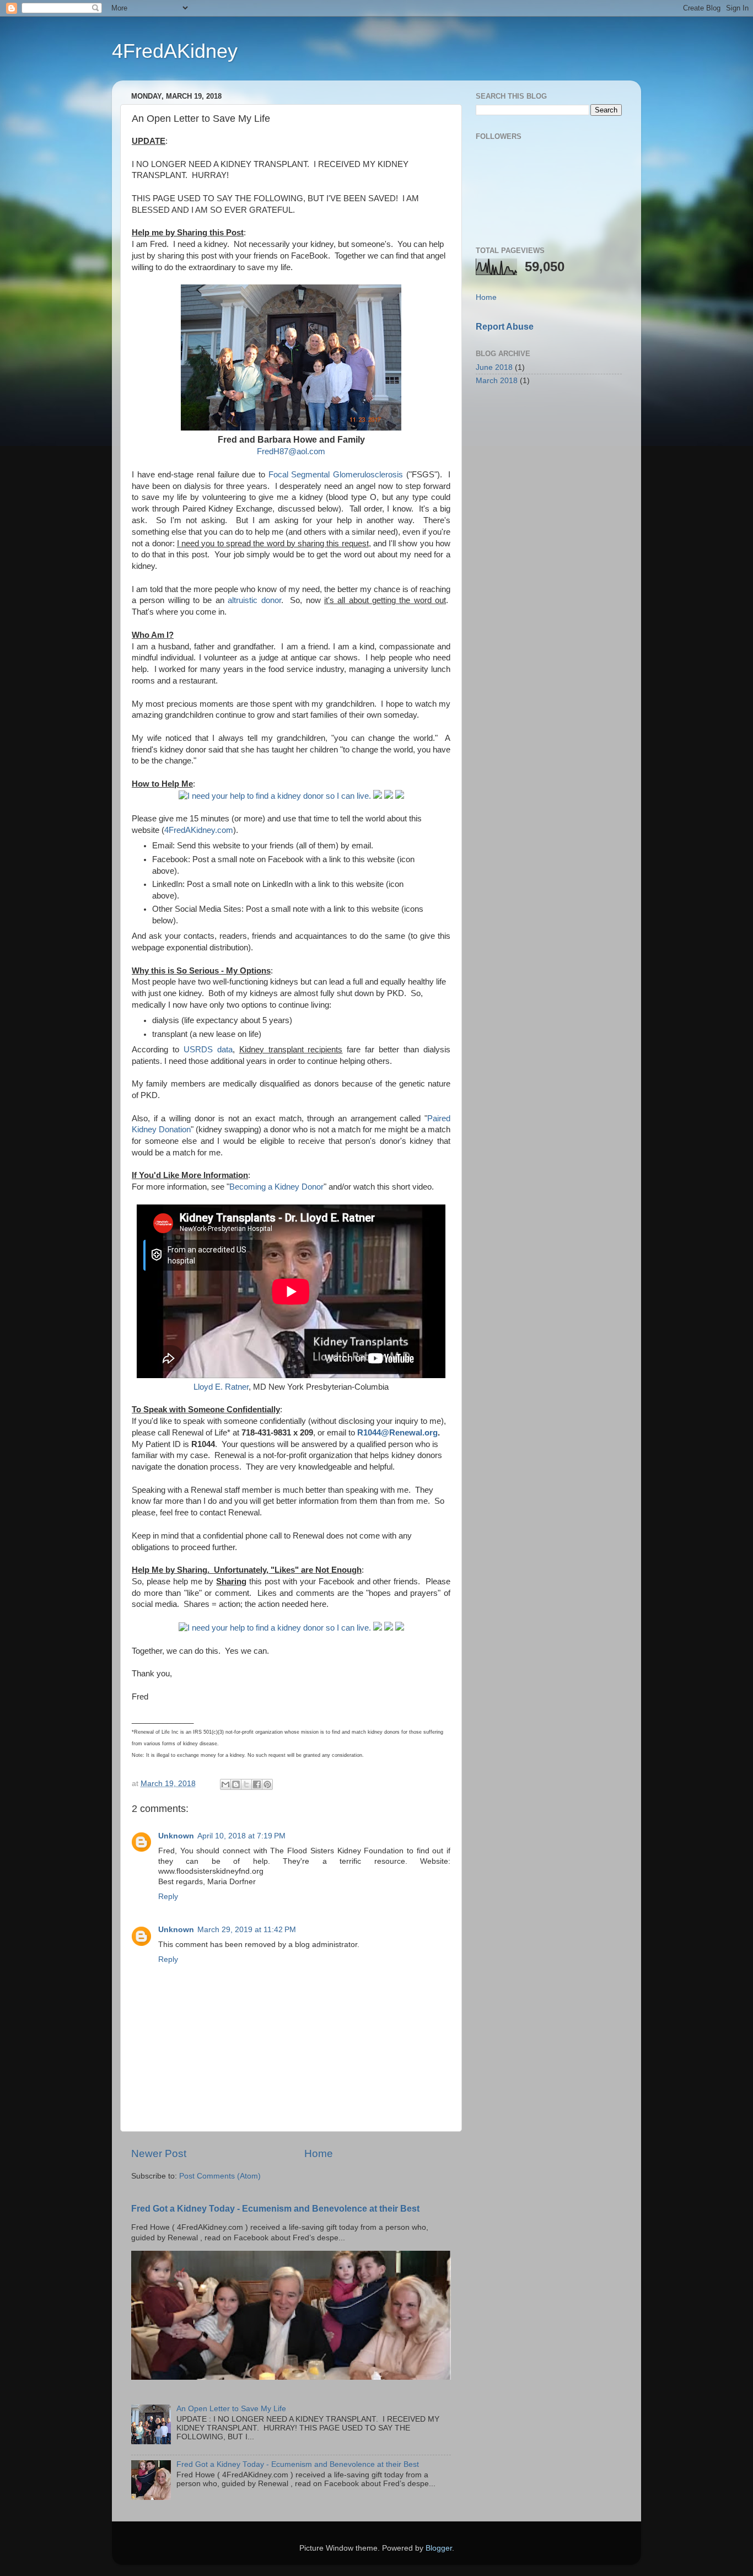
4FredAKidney (175, 51)
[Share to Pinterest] (267, 1784)
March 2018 (497, 381)
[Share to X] (246, 1784)
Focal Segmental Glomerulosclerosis (336, 475)
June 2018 (494, 367)
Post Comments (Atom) (220, 2176)
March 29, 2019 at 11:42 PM (247, 1930)
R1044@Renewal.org (397, 1433)
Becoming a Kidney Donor (276, 1187)
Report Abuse (505, 327)
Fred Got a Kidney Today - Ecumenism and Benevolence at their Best (275, 2209)
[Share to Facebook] (257, 1784)
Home (319, 2153)
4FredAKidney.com (199, 830)
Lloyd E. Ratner (221, 1387)
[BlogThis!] (236, 1784)
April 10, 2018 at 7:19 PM (241, 1836)
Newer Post (159, 2153)
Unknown (176, 1836)
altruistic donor (254, 600)
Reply (168, 1897)
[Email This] (225, 1784)
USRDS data (208, 1050)
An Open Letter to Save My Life (231, 2409)
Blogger (439, 2548)
